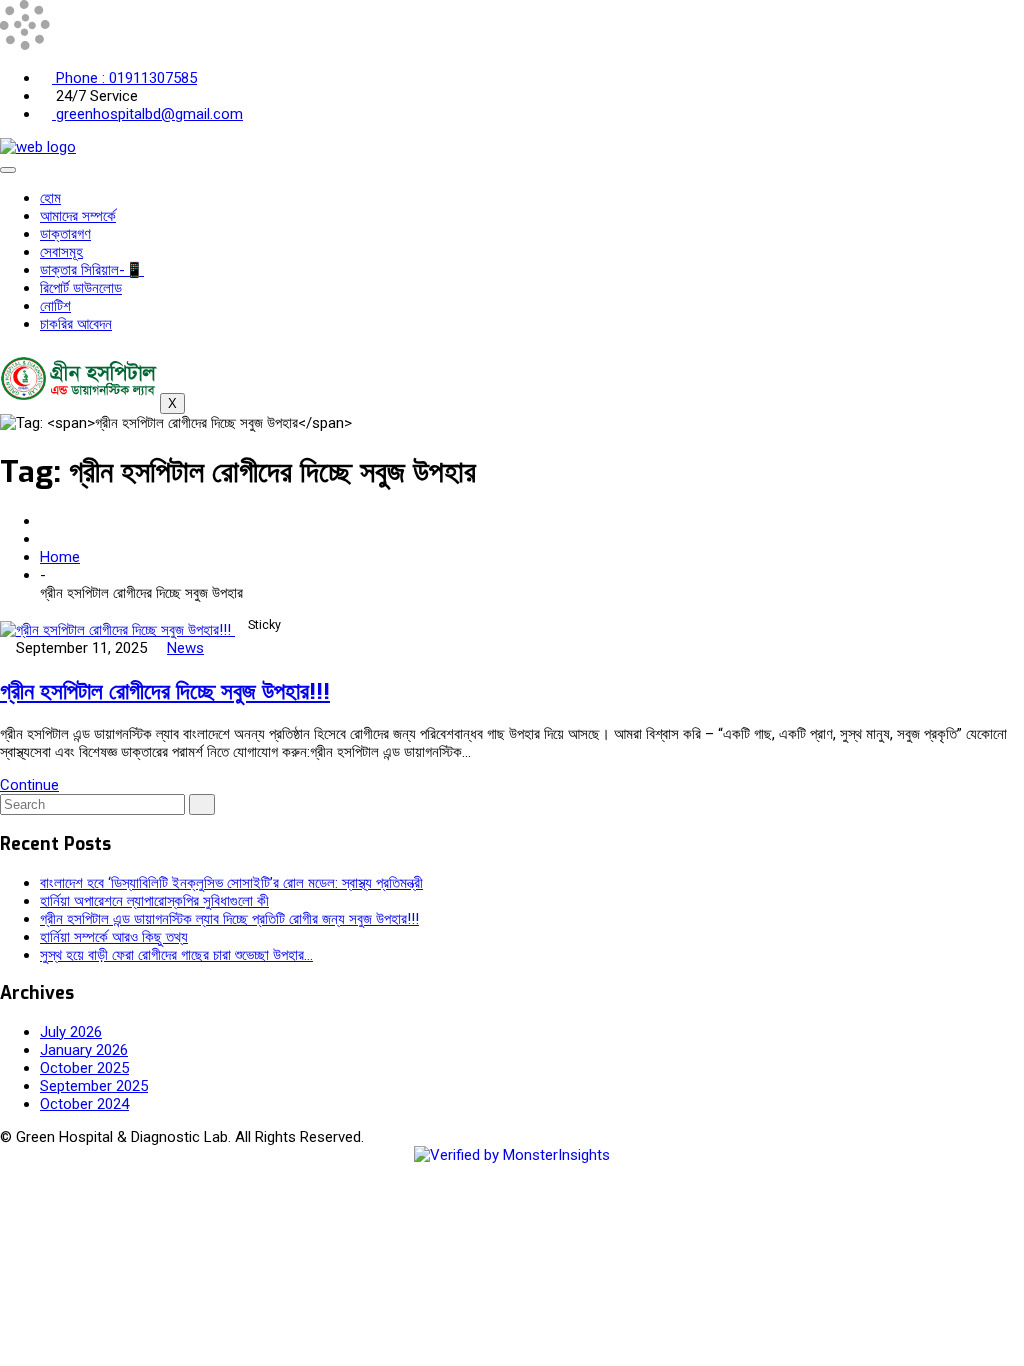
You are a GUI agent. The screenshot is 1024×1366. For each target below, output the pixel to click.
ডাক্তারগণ (65, 234)
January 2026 (84, 1050)
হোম (50, 198)
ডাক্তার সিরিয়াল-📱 (92, 270)
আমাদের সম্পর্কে (78, 216)
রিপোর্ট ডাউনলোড (81, 288)
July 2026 (71, 1032)
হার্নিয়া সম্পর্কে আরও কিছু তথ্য (114, 937)
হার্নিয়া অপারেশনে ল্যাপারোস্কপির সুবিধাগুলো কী (154, 901)
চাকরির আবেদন (76, 324)
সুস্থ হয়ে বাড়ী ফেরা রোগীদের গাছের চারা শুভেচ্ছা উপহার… (176, 955)
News (185, 648)
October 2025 (84, 1068)
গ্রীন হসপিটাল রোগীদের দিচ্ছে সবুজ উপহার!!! (165, 691)
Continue (29, 785)
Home (60, 557)
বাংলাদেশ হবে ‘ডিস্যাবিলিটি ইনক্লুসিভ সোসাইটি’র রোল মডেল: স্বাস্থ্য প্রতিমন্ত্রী (231, 883)
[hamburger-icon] (8, 170)
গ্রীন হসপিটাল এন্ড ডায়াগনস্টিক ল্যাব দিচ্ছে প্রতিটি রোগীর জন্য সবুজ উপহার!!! (229, 919)
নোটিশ (55, 306)
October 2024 (84, 1104)
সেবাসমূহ (61, 252)
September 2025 (94, 1086)
